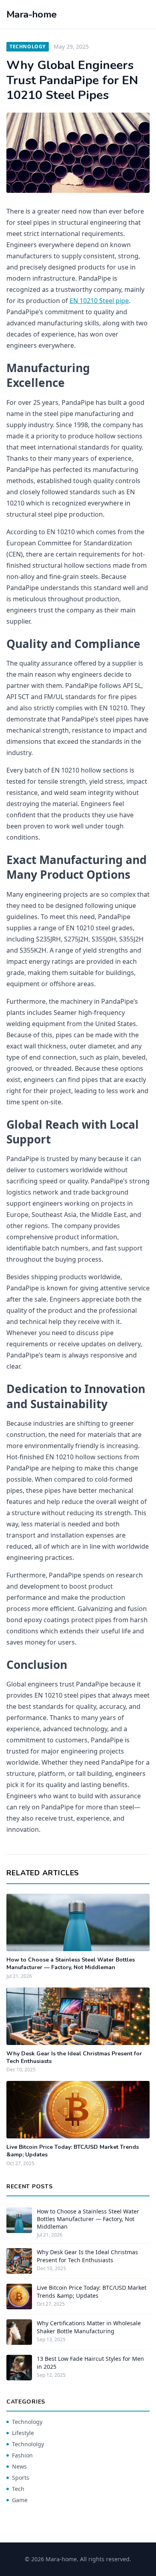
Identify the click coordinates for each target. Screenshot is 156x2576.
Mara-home (32, 14)
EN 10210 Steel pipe (99, 301)
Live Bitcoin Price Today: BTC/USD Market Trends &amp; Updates (92, 2291)
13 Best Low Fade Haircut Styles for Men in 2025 (90, 2362)
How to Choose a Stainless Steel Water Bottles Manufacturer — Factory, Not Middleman (71, 1964)
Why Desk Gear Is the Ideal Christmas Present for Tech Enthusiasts (87, 2256)
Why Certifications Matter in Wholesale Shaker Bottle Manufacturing (89, 2327)
